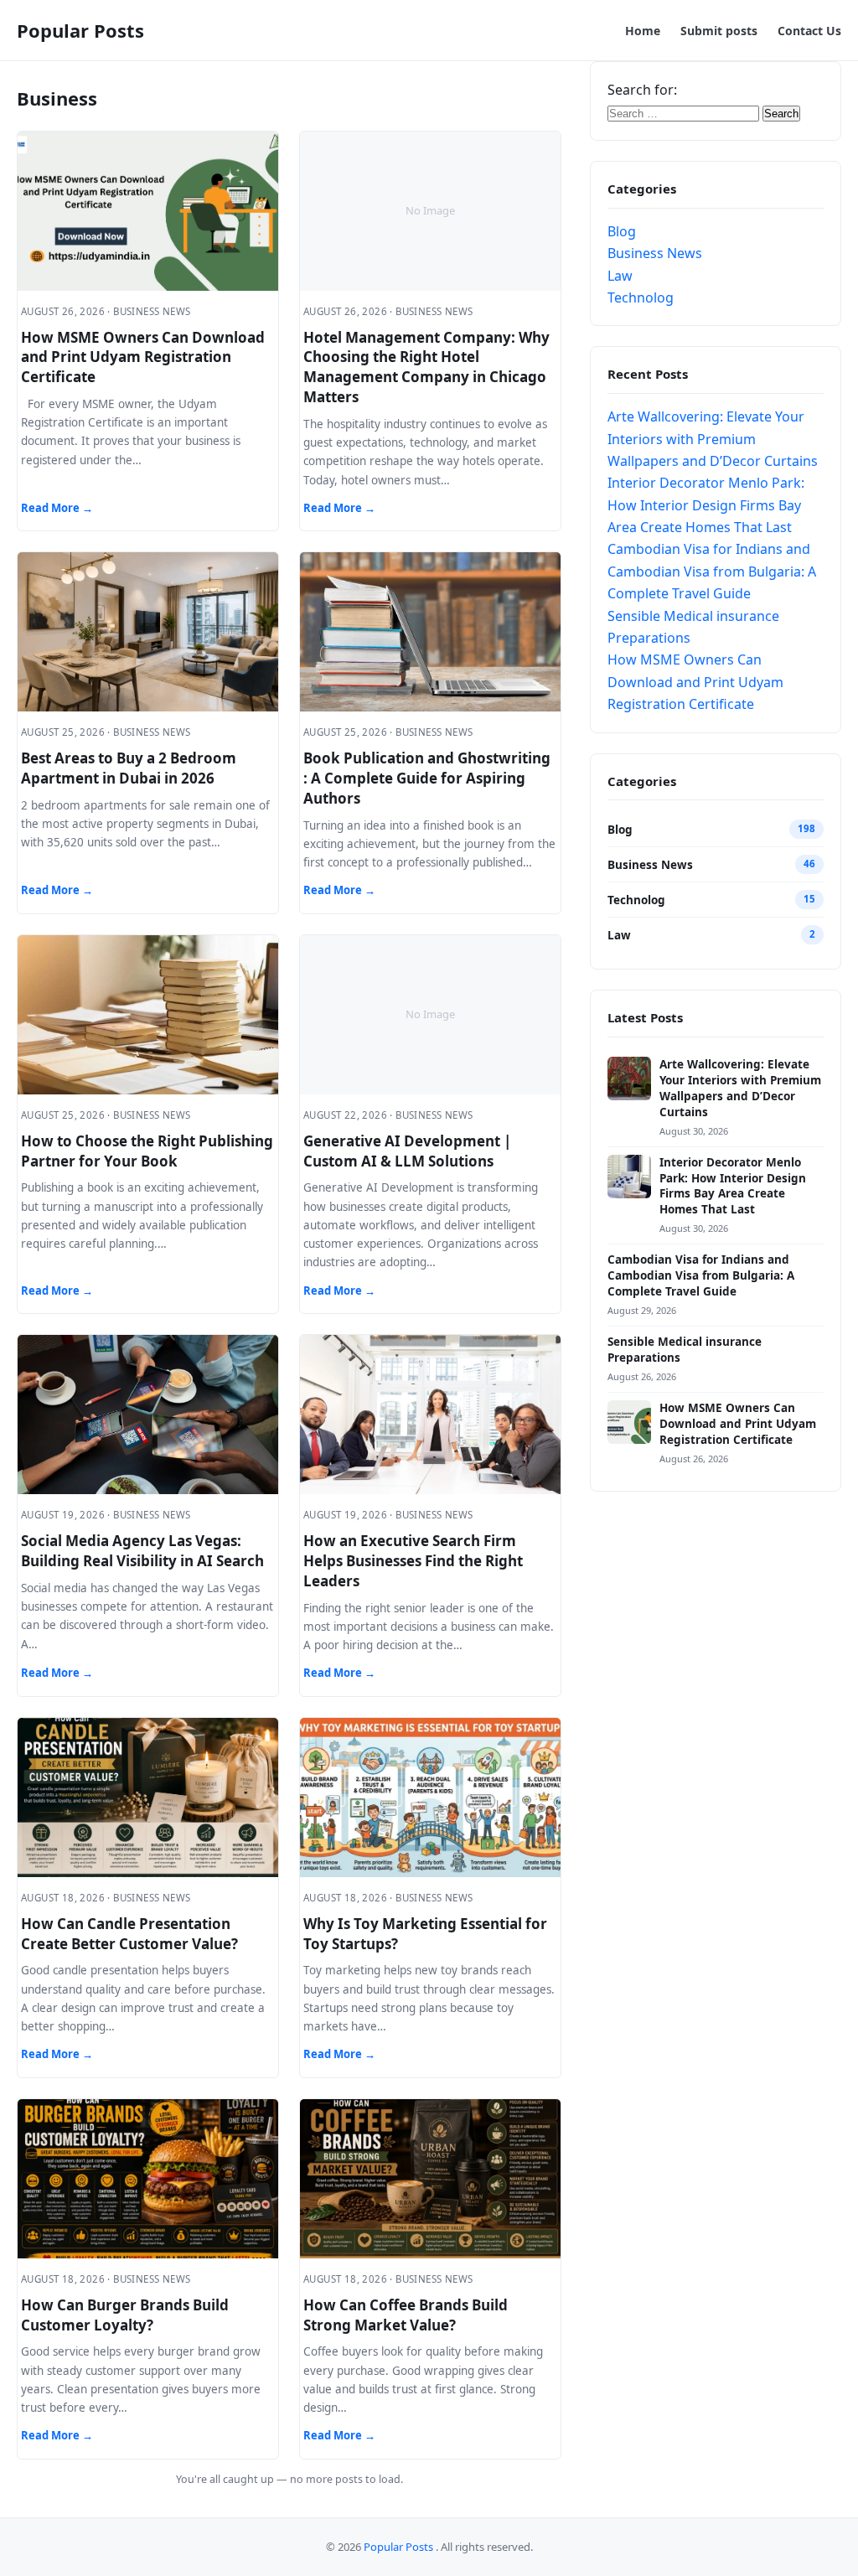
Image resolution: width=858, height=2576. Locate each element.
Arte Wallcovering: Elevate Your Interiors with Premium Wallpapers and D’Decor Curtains (713, 439)
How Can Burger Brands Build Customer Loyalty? (125, 2315)
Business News (655, 253)
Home (643, 31)
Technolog (641, 297)
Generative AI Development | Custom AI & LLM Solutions (407, 1151)
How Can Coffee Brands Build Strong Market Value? (406, 2315)
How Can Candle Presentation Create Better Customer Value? (129, 1934)
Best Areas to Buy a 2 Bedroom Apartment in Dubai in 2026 (129, 768)
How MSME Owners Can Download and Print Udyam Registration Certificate (143, 357)
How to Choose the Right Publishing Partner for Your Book (147, 1151)
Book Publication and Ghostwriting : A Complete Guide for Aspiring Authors (427, 778)
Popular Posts (80, 30)
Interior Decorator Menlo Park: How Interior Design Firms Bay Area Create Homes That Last (706, 505)
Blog (622, 231)
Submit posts (719, 31)
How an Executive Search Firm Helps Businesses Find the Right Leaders (413, 1561)
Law (620, 276)
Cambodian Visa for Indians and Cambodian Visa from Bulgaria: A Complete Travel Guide (712, 571)
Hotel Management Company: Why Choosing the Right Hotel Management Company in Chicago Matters (426, 367)
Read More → (57, 508)
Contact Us (809, 31)
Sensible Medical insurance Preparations (685, 1350)
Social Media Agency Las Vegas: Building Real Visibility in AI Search (142, 1551)
